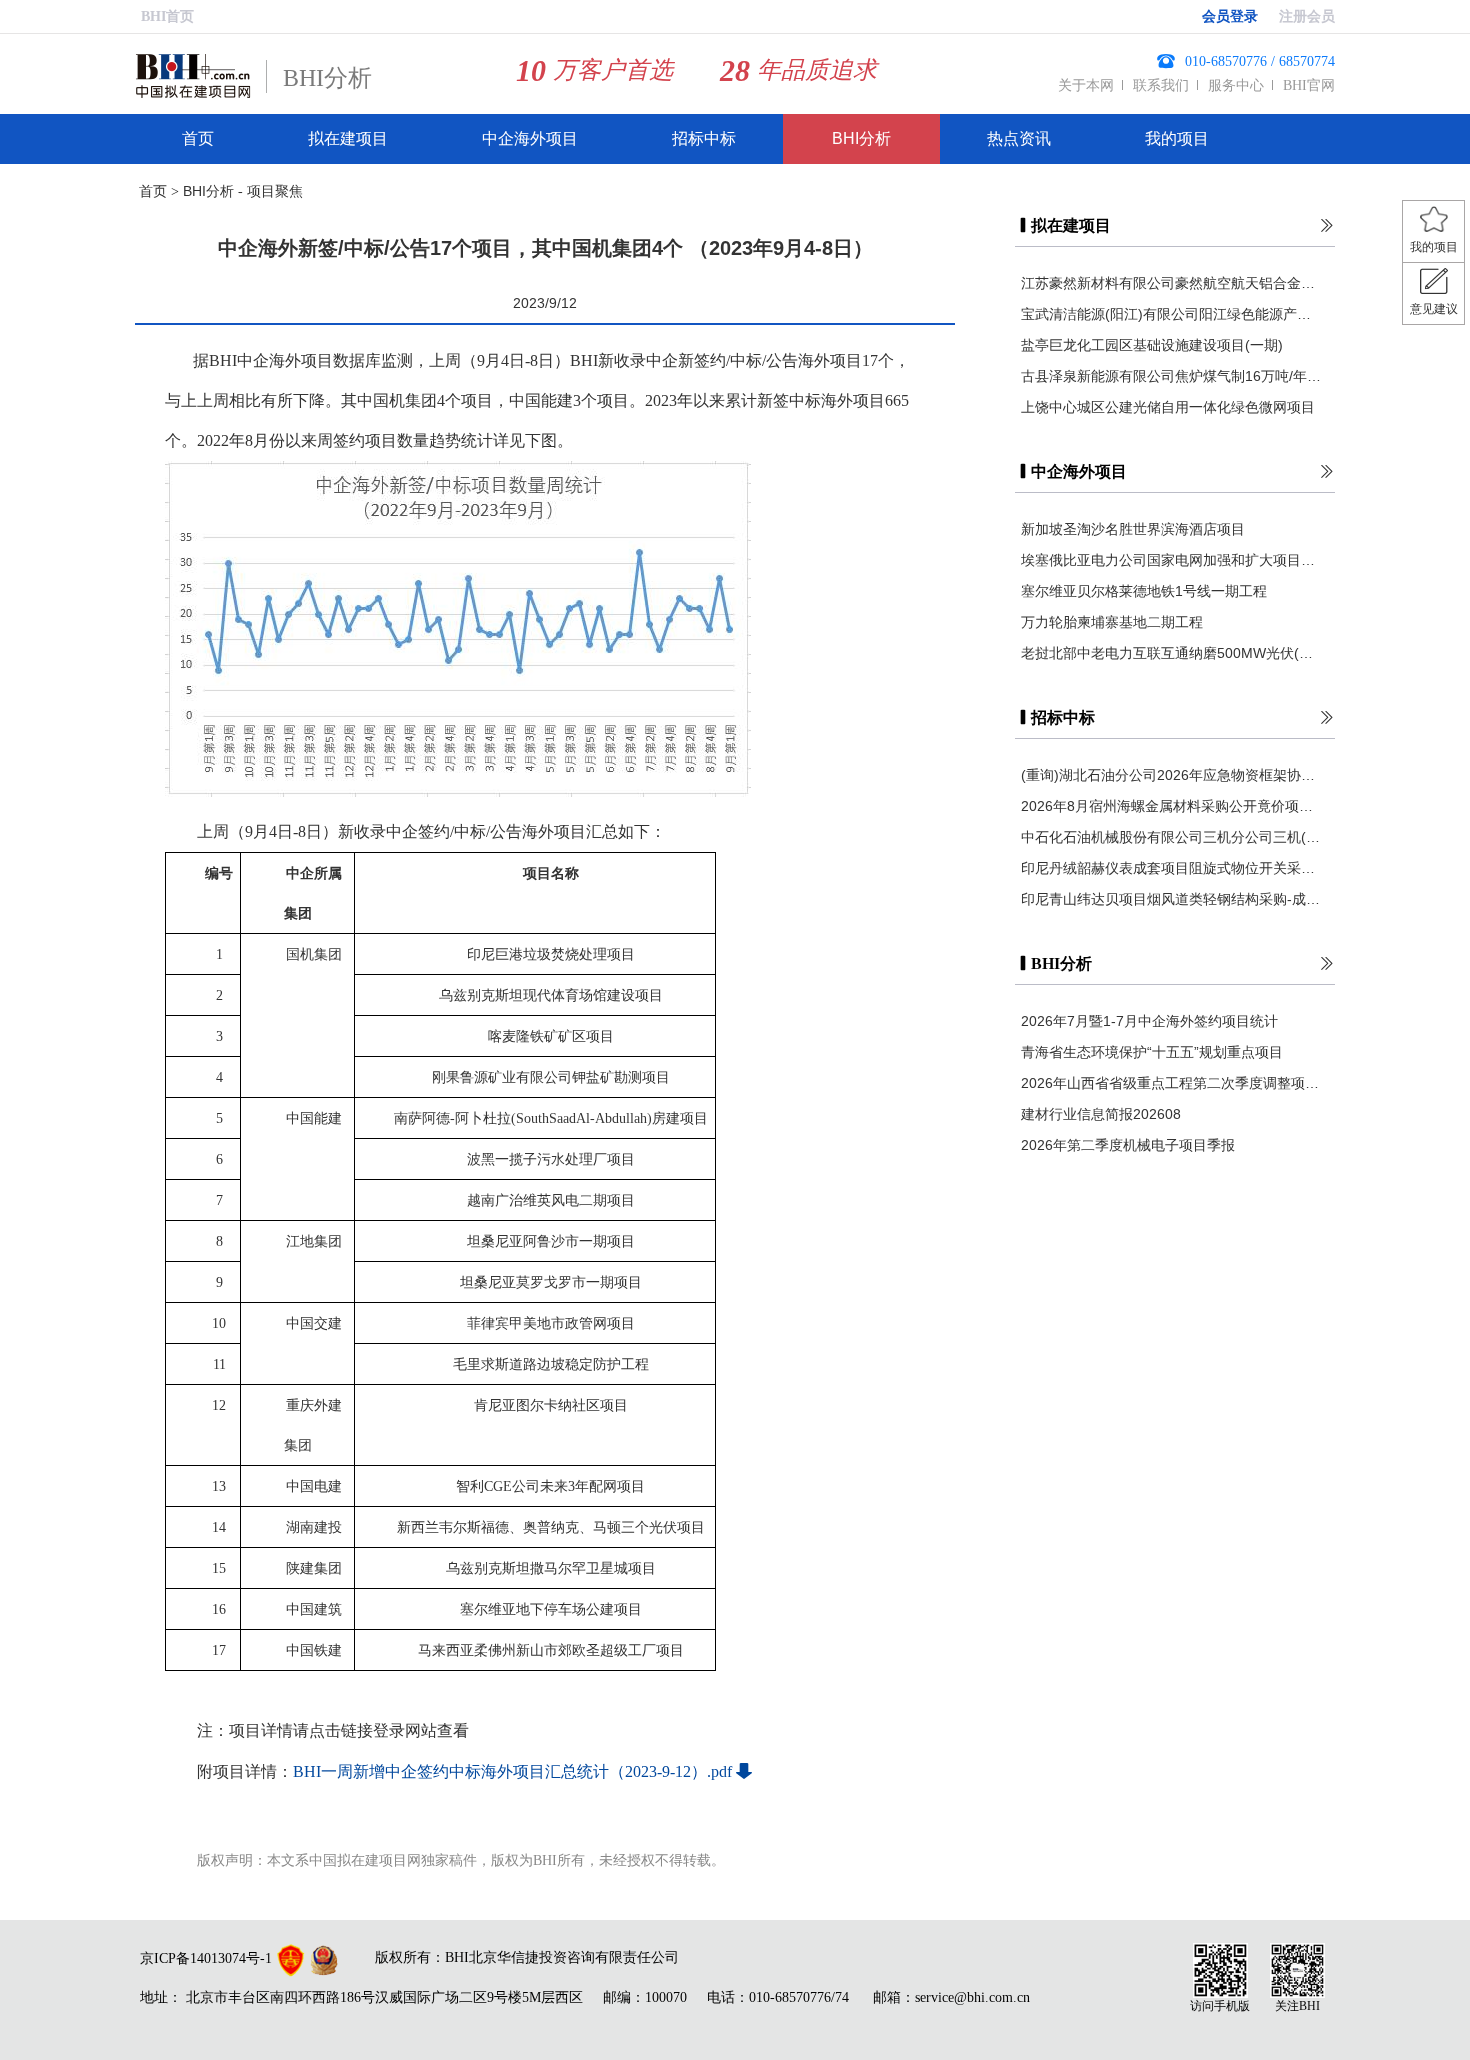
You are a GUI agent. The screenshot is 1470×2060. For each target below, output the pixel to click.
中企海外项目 (530, 138)
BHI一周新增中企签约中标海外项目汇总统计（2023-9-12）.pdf (512, 1771)
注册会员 (1307, 16)
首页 (198, 138)
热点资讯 (1019, 138)
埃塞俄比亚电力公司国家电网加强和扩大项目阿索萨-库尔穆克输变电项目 (1171, 560)
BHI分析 (861, 138)
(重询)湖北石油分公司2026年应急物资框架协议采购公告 (1171, 775)
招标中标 (704, 138)
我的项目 (1177, 138)
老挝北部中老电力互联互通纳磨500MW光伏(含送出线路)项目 (1171, 653)
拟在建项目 (348, 138)
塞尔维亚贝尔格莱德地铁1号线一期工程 (1144, 591)
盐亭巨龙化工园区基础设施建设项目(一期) (1152, 345)
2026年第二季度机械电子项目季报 (1128, 1145)
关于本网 (1086, 85)
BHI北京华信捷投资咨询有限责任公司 (562, 1957)
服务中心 (1236, 85)
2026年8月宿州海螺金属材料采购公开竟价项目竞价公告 (1171, 806)
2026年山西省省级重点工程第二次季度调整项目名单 (1171, 1083)
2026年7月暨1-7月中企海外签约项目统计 (1149, 1021)
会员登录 (1230, 16)
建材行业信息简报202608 (1101, 1114)
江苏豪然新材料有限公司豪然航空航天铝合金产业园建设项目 (1171, 283)
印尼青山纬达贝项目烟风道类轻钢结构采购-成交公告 (1171, 899)
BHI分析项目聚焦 (235, 191)
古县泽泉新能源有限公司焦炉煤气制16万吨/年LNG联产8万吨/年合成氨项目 (1171, 376)
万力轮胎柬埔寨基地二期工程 (1112, 622)
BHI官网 (1309, 85)
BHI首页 (167, 16)
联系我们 (1161, 85)
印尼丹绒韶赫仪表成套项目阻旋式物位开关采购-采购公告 (1171, 868)
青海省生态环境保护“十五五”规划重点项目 (1152, 1052)
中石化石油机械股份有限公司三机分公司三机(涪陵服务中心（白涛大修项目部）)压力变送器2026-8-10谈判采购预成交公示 (1171, 837)
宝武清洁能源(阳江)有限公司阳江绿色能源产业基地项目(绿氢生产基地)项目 (1171, 314)
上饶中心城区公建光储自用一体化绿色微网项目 (1168, 407)
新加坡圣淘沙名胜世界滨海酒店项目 (1133, 529)
